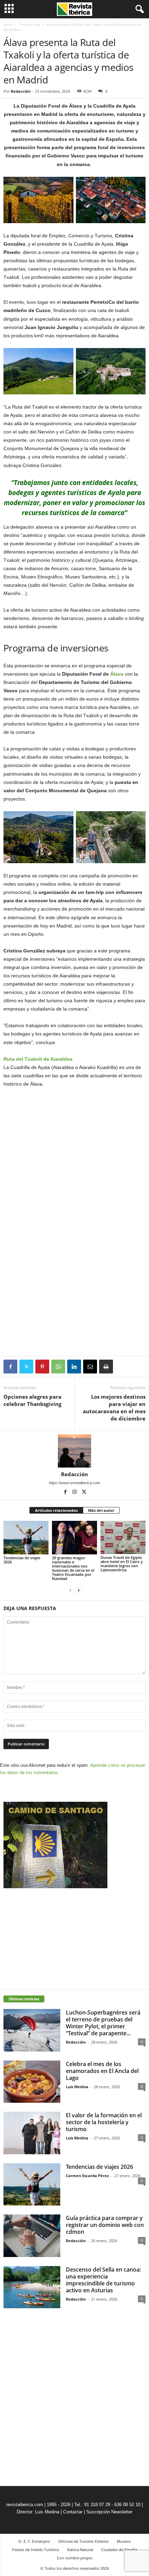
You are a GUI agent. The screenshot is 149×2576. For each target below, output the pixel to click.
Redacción (21, 91)
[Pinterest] (42, 1367)
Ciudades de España (119, 2550)
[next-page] (79, 1590)
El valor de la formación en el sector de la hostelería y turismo (104, 2122)
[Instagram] (75, 1492)
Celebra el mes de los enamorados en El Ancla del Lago (102, 2071)
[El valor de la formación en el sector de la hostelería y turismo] (32, 2133)
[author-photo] (74, 1451)
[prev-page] (70, 1590)
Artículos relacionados (56, 1510)
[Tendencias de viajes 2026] (26, 1538)
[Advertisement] (74, 1305)
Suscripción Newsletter (109, 2512)
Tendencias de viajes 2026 (22, 1560)
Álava (117, 674)
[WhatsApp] (58, 1367)
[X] (26, 1367)
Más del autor (101, 1510)
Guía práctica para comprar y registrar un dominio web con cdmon (105, 2225)
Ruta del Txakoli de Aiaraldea (38, 1059)
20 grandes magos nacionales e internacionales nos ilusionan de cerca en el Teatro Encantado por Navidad (73, 1568)
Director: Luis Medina (38, 2512)
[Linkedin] (74, 1367)
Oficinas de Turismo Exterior (84, 2541)
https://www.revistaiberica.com (74, 1483)
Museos (124, 2541)
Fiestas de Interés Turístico (36, 2550)
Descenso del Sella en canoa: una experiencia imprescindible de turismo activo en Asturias (103, 2280)
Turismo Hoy (29, 24)
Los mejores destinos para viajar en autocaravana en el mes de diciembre (114, 1408)
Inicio (8, 24)
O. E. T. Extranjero (34, 2541)
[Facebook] (10, 1367)
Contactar (73, 2512)
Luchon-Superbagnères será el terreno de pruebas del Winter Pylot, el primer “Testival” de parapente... (103, 2023)
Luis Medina (77, 2087)
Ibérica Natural (80, 2550)
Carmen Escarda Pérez (87, 2176)
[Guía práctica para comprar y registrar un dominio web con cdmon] (32, 2236)
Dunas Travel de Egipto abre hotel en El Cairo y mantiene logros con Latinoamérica (122, 1564)
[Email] (90, 1367)
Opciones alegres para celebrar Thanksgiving (32, 1400)
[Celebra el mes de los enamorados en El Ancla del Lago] (32, 2082)
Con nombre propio (75, 2558)
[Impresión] (106, 1367)
